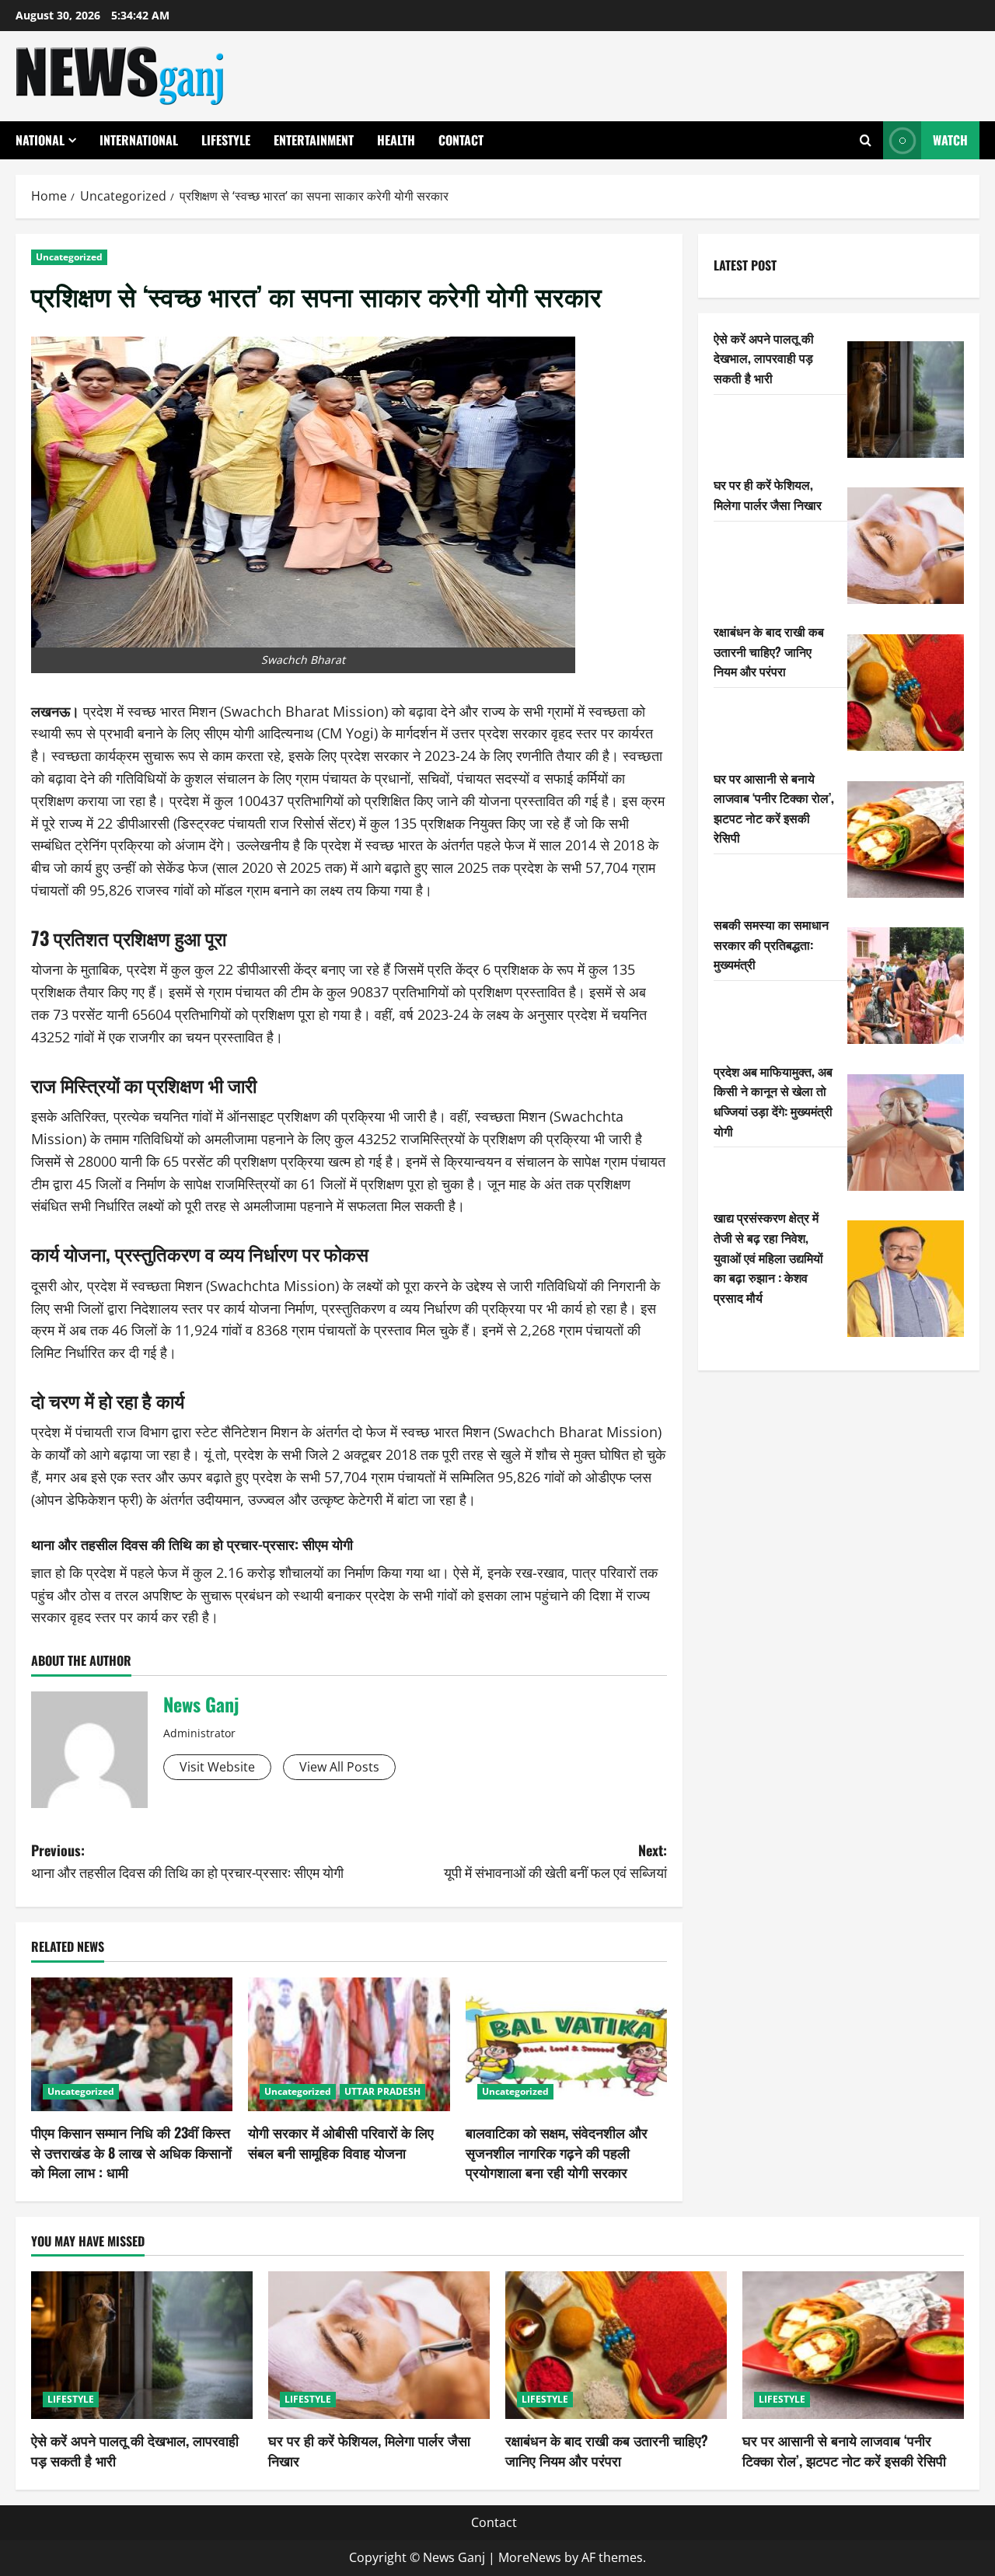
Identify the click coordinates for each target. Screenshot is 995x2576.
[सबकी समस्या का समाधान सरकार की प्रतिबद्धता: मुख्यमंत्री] (906, 986)
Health (396, 140)
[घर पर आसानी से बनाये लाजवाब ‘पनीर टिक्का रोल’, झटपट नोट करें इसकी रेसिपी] (906, 839)
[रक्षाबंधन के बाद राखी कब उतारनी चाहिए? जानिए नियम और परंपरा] (906, 693)
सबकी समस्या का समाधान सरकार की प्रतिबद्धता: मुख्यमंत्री (771, 944)
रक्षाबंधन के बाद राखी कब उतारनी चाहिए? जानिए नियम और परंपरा (769, 651)
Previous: (187, 1861)
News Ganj (201, 1704)
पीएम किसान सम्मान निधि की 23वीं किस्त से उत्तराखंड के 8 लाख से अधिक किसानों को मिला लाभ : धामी (131, 2152)
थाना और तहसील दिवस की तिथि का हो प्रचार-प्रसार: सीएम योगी (192, 1544)
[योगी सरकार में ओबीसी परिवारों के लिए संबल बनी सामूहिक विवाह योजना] (349, 2045)
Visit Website (217, 1767)
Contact (461, 140)
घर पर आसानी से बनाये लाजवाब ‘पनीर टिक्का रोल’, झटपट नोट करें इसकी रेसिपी (774, 808)
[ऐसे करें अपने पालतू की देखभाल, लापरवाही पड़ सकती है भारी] (906, 400)
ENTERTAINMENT (314, 140)
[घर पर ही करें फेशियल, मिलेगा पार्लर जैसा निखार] (906, 546)
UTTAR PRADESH (382, 2091)
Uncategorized (69, 257)
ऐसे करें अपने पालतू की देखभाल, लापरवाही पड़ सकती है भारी (764, 358)
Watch (950, 140)
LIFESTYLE (226, 140)
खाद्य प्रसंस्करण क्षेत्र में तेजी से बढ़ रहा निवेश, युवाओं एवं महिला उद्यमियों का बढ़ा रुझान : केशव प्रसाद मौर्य (768, 1257)
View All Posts (339, 1767)
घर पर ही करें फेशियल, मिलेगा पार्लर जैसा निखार (768, 494)
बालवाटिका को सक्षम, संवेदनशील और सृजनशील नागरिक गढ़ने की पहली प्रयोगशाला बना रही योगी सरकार (557, 2152)
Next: (555, 1861)
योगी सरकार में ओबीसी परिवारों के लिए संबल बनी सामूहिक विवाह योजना (341, 2142)
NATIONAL (40, 140)
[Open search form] (866, 140)
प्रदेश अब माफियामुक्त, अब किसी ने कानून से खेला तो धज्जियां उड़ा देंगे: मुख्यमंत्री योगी (773, 1101)
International (139, 140)
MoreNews (530, 2557)
